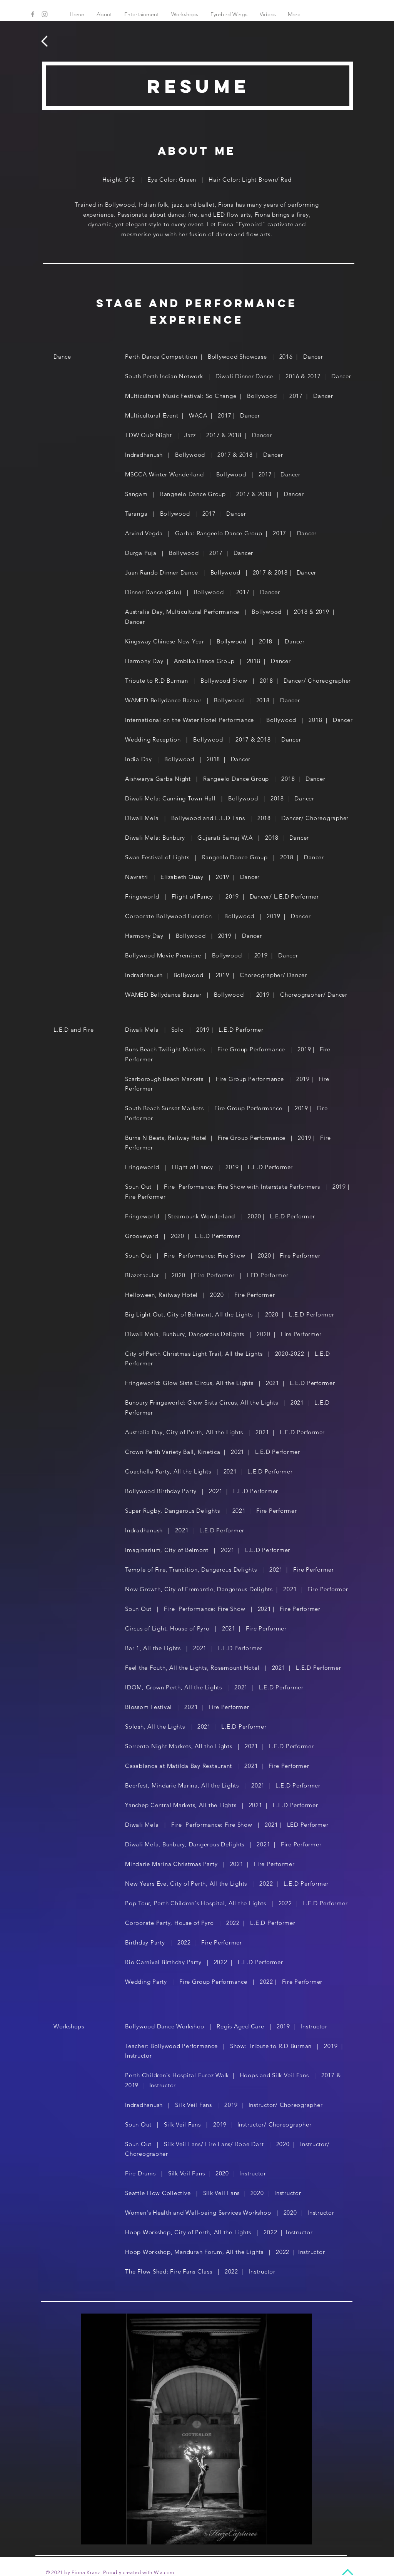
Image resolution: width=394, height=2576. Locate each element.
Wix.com (164, 2572)
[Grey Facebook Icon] (33, 14)
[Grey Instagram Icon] (45, 14)
